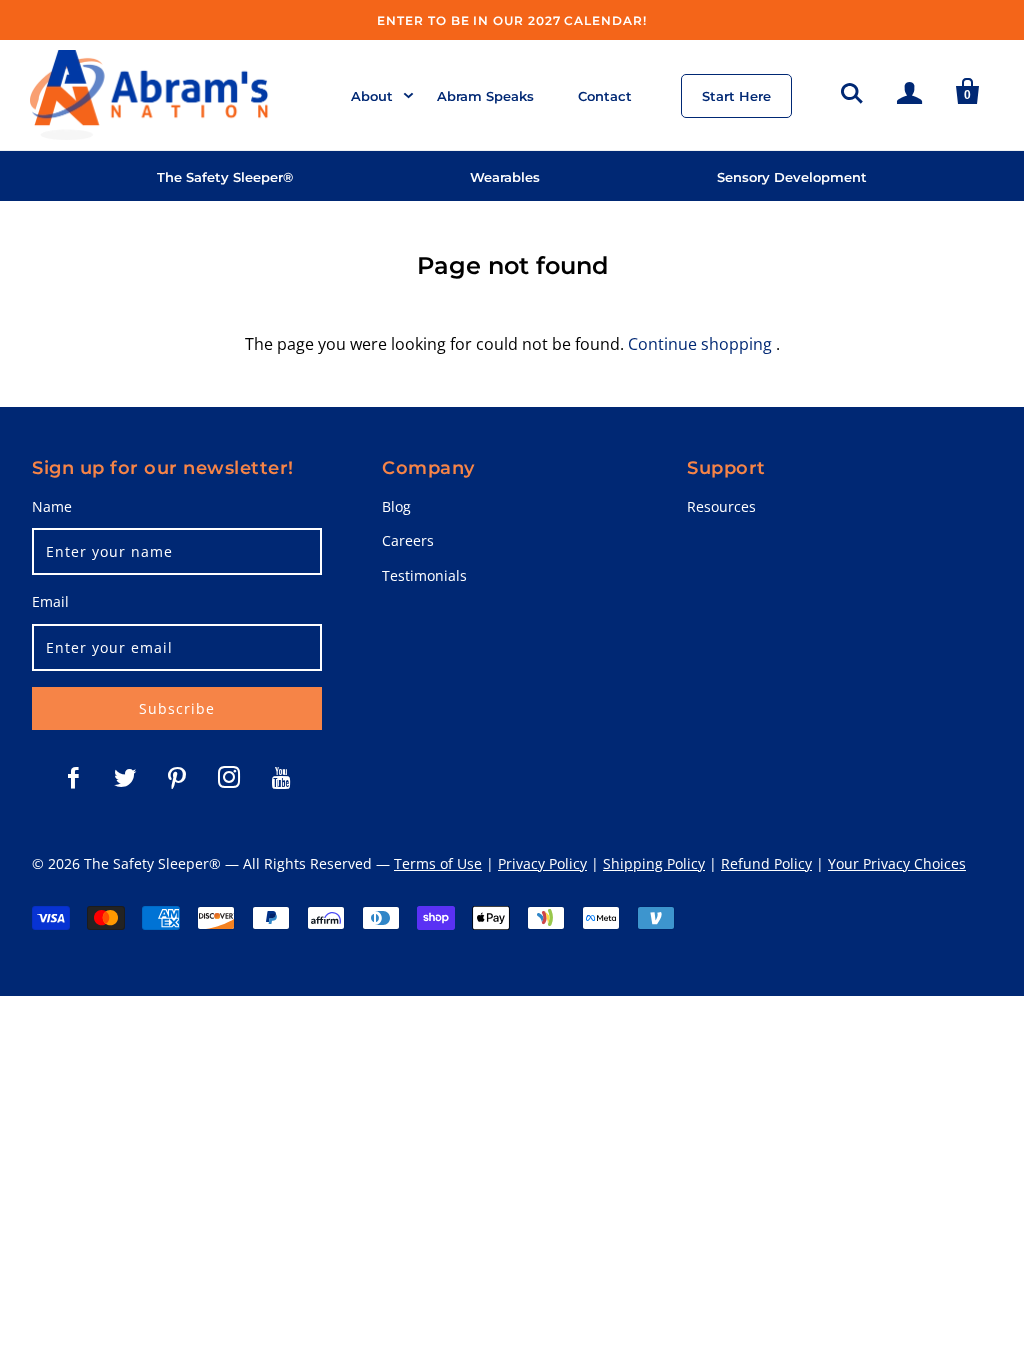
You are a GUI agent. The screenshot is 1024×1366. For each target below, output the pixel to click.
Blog (396, 506)
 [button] (852, 90)
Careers (408, 540)
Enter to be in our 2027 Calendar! (511, 20)
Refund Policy (766, 863)
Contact (605, 96)
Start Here (736, 96)
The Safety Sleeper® (225, 177)
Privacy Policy (542, 863)
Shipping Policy (654, 863)
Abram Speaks (485, 96)
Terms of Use (438, 863)
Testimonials (424, 575)
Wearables (505, 177)
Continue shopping (700, 344)
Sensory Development (792, 177)
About (372, 96)
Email (50, 601)
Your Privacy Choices (897, 863)
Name (52, 506)
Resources (721, 506)
